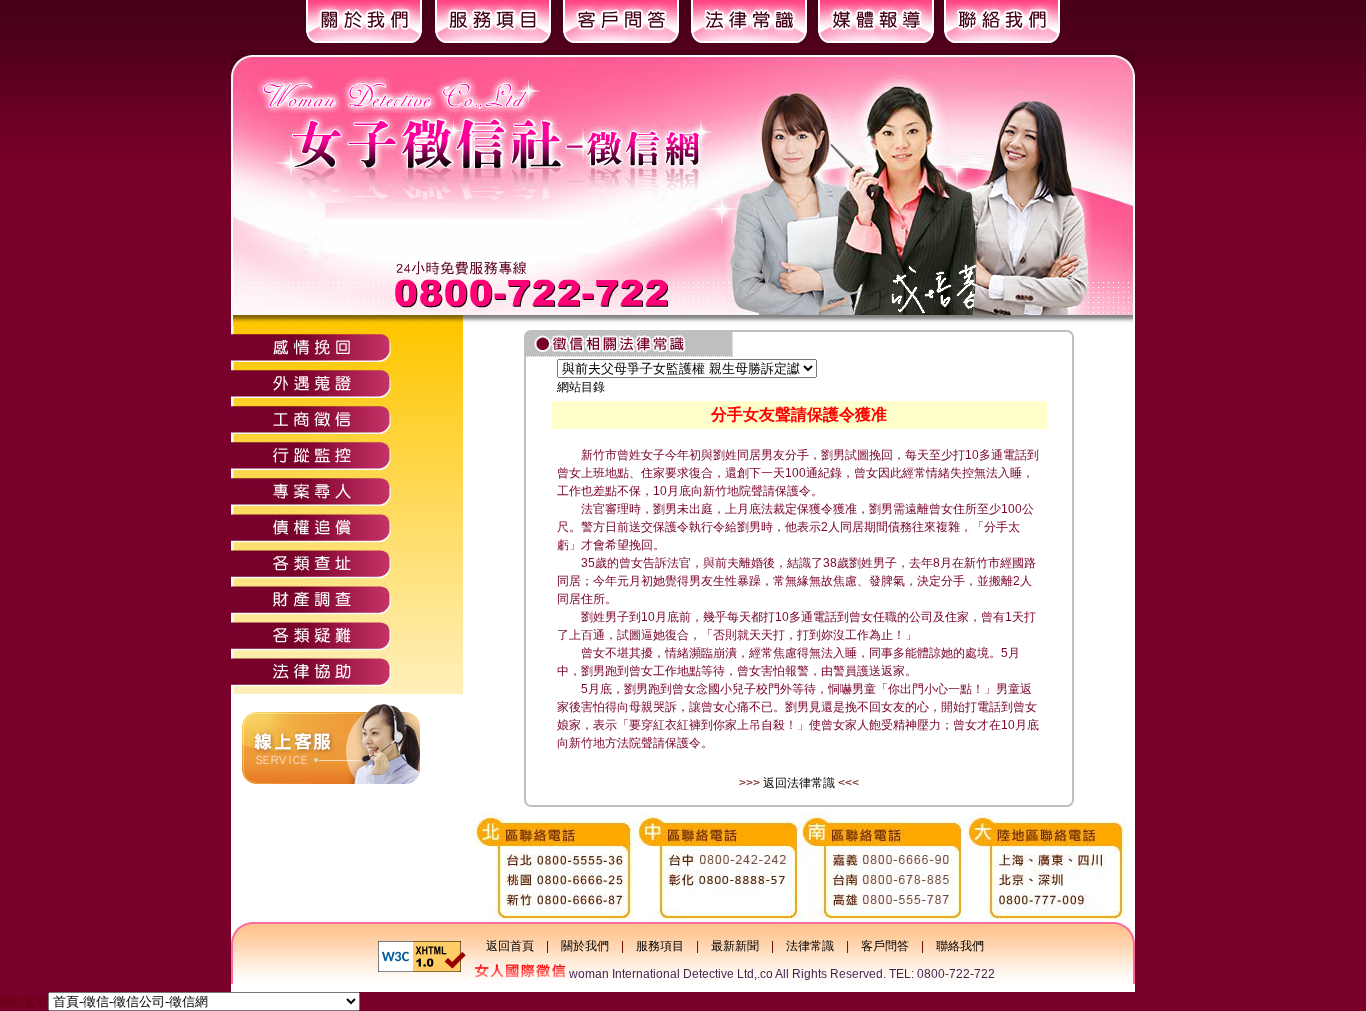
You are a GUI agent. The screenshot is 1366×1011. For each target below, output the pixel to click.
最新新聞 (735, 946)
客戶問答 (885, 946)
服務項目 (660, 946)
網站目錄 (581, 387)
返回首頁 (510, 946)
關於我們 (585, 946)
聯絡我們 (960, 946)
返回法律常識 (799, 783)
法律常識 (810, 946)
